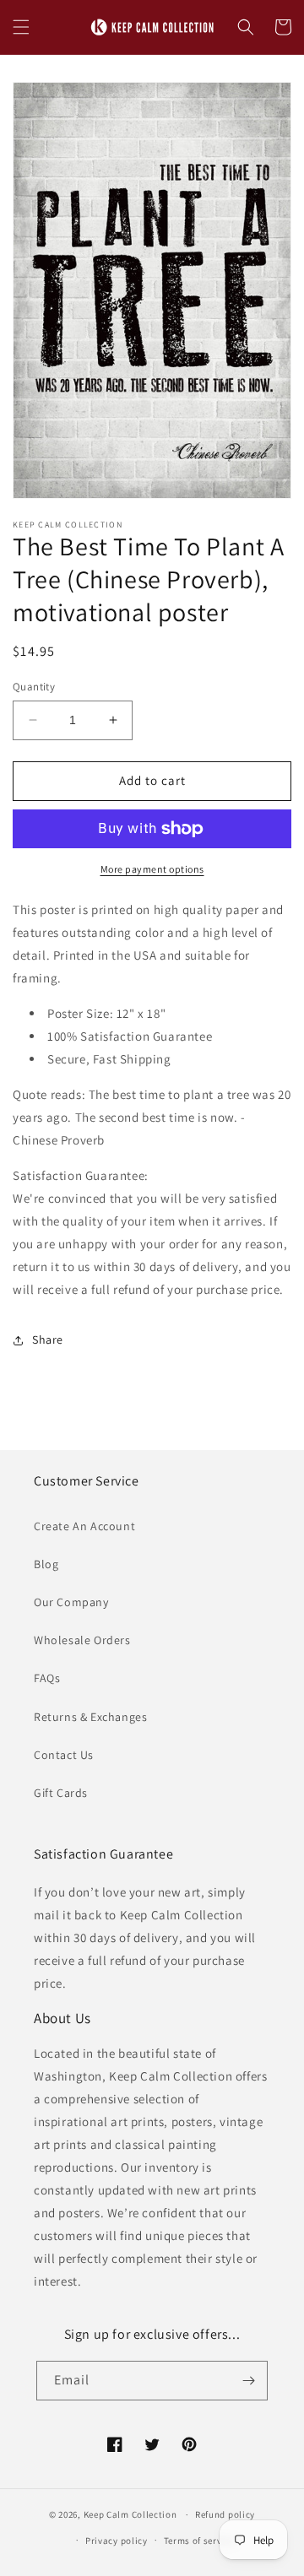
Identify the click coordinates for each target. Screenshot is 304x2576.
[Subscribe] (248, 2381)
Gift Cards (61, 1793)
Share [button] (48, 1339)
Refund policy (225, 2514)
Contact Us (64, 1755)
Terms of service (199, 2541)
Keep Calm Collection (130, 2514)
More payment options (152, 869)
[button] (21, 27)
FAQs (47, 1678)
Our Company (71, 1602)
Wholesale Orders (82, 1640)
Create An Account (84, 1526)
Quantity (34, 687)
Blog (46, 1564)
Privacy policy (117, 2541)
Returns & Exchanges (90, 1717)
